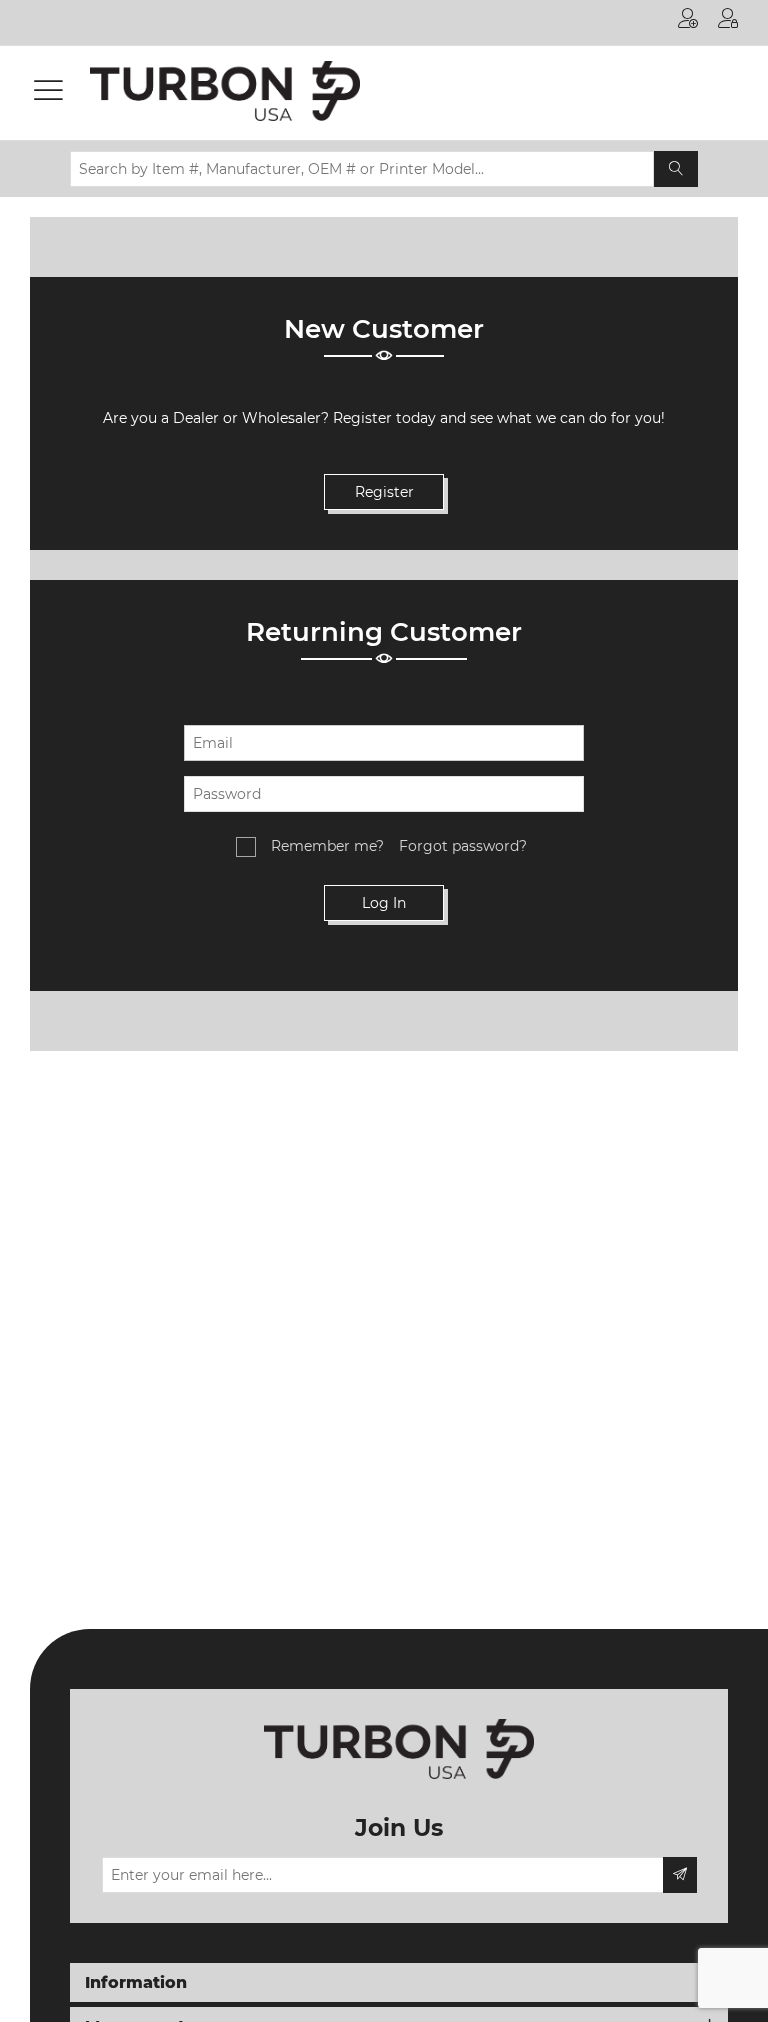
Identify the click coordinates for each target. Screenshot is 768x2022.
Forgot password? (463, 846)
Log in (728, 22)
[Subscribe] (680, 1875)
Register (688, 22)
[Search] (676, 169)
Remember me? (327, 846)
